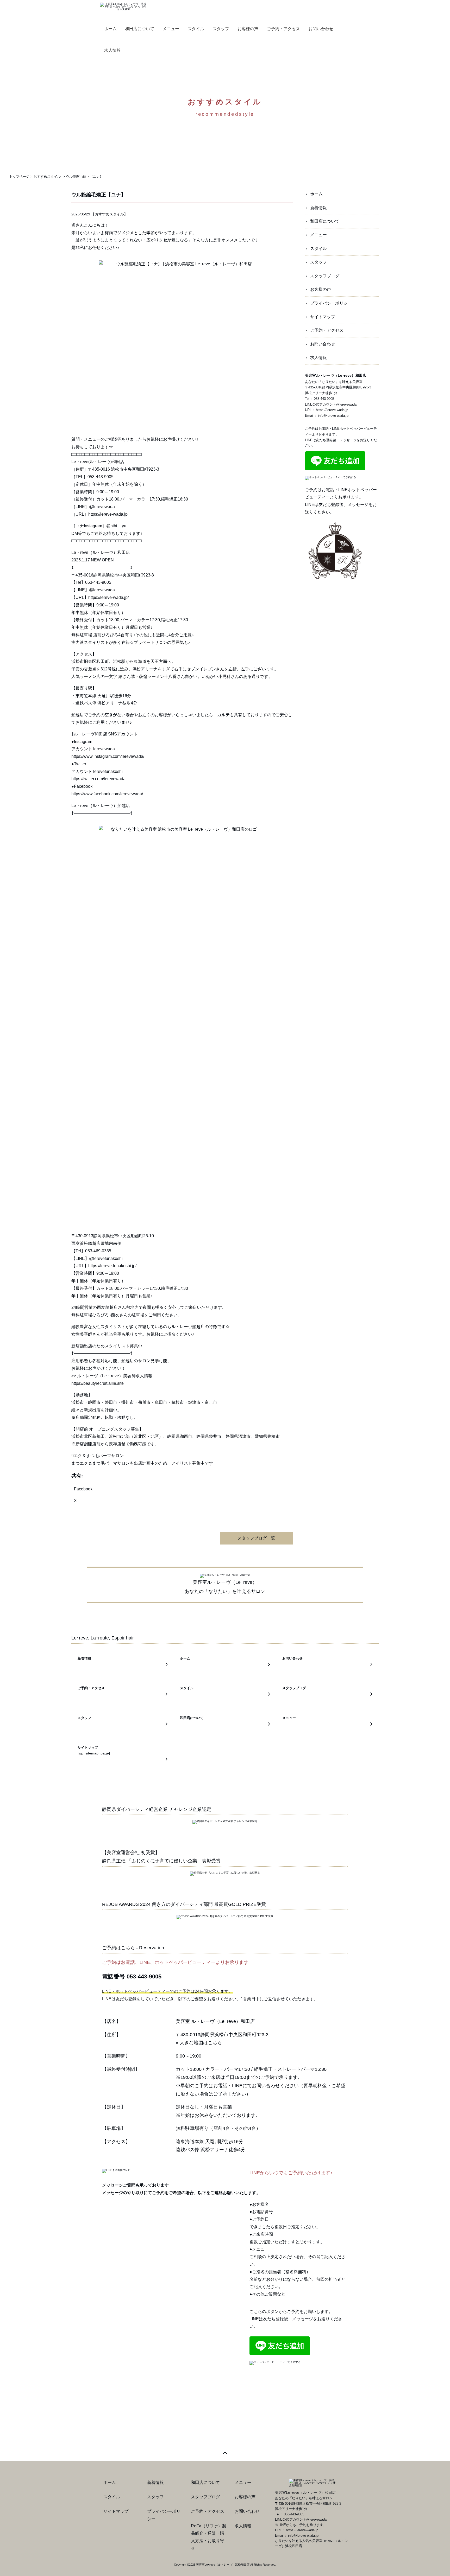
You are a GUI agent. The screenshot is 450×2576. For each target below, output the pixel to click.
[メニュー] (327, 1724)
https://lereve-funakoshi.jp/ (112, 1266)
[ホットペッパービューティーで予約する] (330, 478)
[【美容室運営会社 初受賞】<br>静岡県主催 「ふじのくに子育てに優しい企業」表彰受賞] (225, 1873)
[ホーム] (225, 1665)
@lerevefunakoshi (106, 1258)
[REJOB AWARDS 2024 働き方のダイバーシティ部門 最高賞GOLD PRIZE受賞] (225, 1917)
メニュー (318, 235)
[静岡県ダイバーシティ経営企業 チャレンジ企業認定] (225, 1822)
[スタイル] (225, 1694)
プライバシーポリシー (331, 303)
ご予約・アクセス (327, 330)
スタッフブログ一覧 (256, 1538)
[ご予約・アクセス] (123, 1694)
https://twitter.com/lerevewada (98, 779)
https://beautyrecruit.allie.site (98, 1383)
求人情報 (318, 358)
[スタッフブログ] (327, 1694)
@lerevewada (102, 590)
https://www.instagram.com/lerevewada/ (108, 756)
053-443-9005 (324, 399)
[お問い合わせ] (327, 1665)
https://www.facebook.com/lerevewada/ (107, 794)
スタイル (318, 249)
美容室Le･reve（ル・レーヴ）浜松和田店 (223, 2565)
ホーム (316, 194)
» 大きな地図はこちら (199, 2043)
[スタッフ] (123, 1724)
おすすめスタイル (109, 214)
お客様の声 (321, 289)
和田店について (325, 221)
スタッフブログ (325, 276)
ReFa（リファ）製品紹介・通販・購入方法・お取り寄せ (209, 2537)
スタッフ (318, 262)
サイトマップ (323, 317)
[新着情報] (123, 1665)
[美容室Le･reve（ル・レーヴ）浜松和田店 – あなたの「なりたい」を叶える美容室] (123, 6)
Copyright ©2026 (185, 2565)
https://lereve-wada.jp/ (108, 597)
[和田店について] (225, 1724)
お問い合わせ (323, 344)
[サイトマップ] (123, 1759)
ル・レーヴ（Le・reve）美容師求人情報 (115, 1376)
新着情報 (318, 208)
